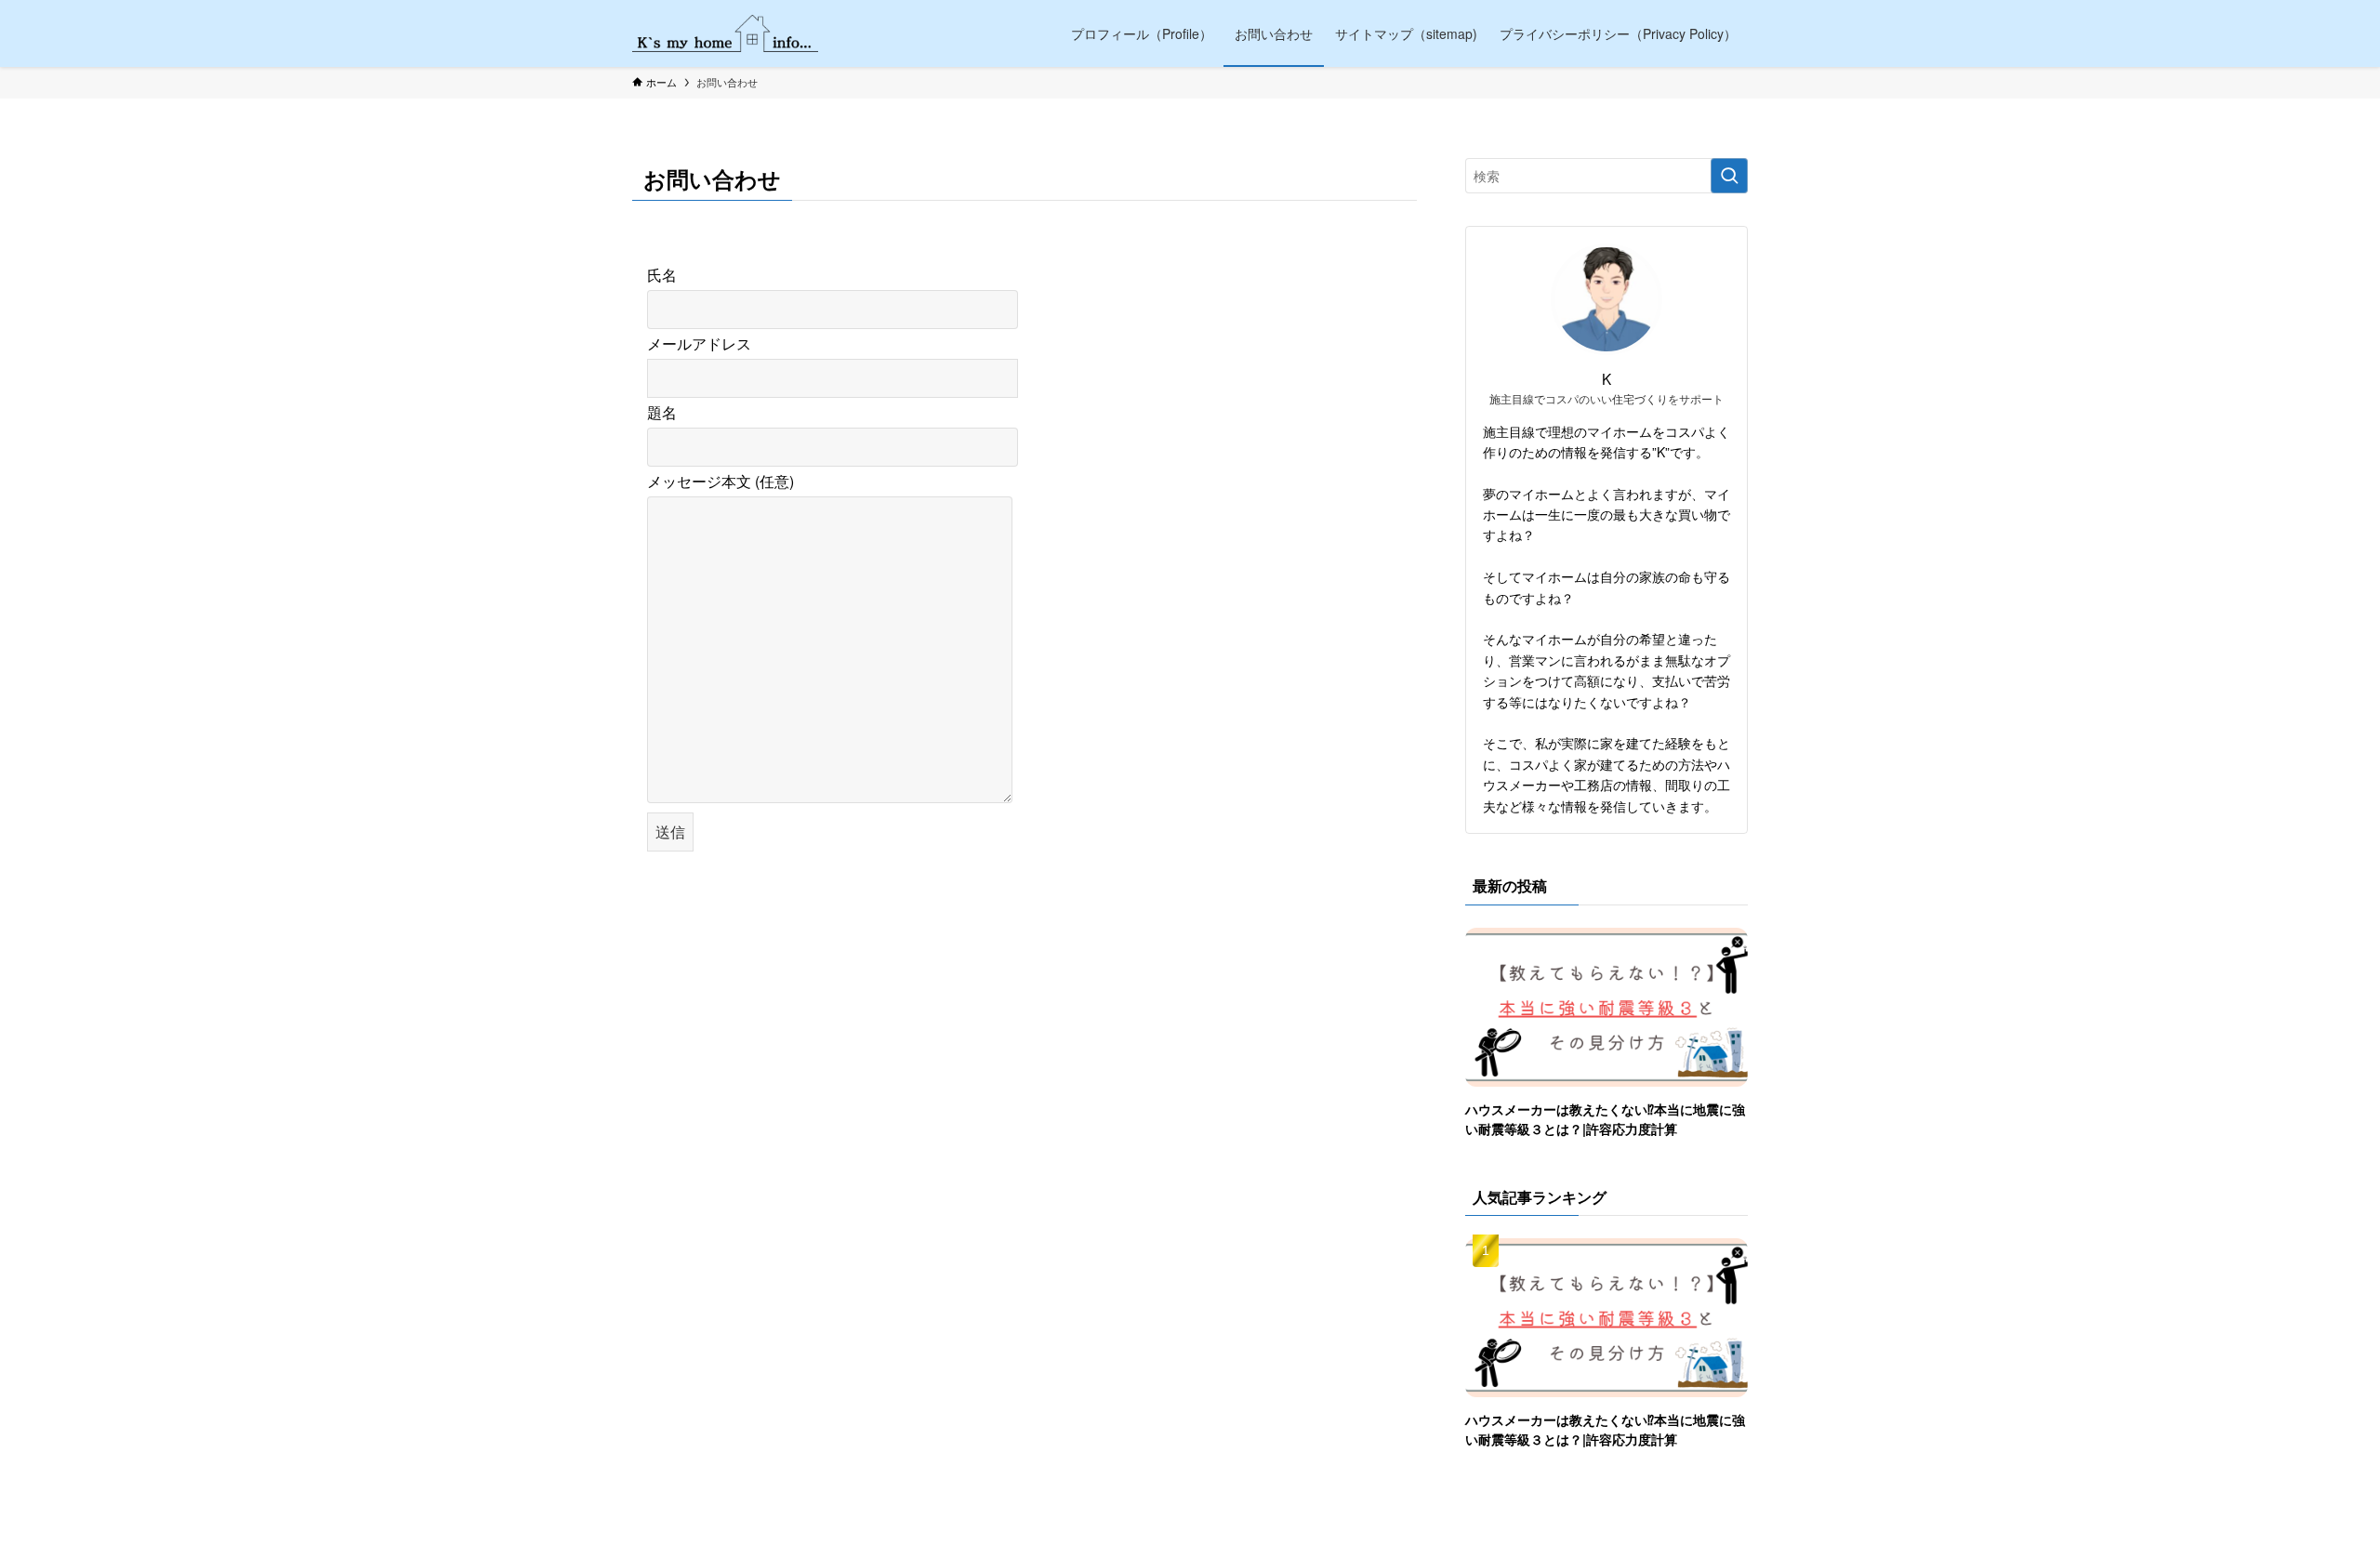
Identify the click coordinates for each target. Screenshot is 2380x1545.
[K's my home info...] (725, 33)
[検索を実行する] (1729, 176)
